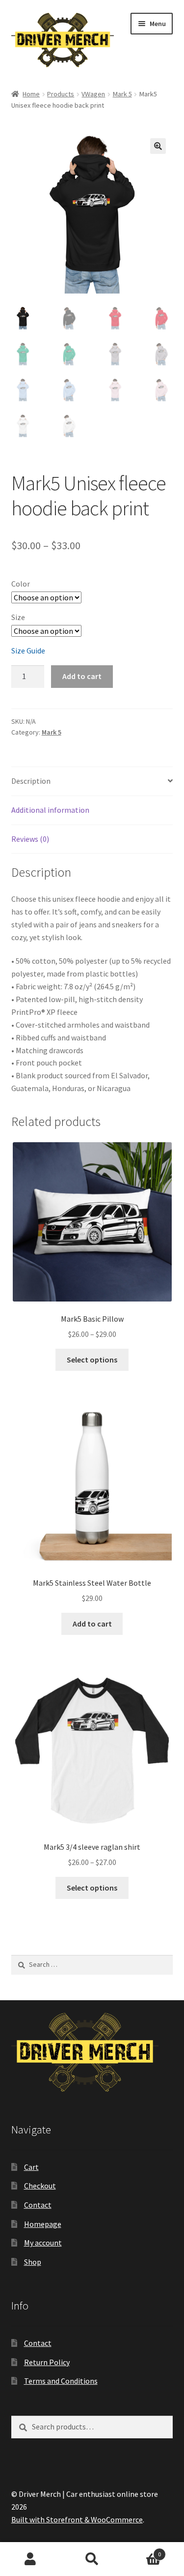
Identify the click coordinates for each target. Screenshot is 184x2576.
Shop (33, 2262)
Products (61, 94)
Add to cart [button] (92, 1624)
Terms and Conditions (61, 2381)
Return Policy (47, 2362)
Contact (38, 2205)
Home (31, 94)
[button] (158, 146)
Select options (92, 1360)
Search (92, 2559)
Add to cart (82, 676)
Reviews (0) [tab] (30, 839)
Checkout (40, 2186)
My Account (31, 2559)
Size (18, 617)
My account (43, 2243)
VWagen (93, 94)
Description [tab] (31, 781)
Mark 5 (122, 94)
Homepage (43, 2224)
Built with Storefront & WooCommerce (77, 2519)
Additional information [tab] (50, 810)
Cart (31, 2167)
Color (21, 584)
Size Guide (28, 651)
